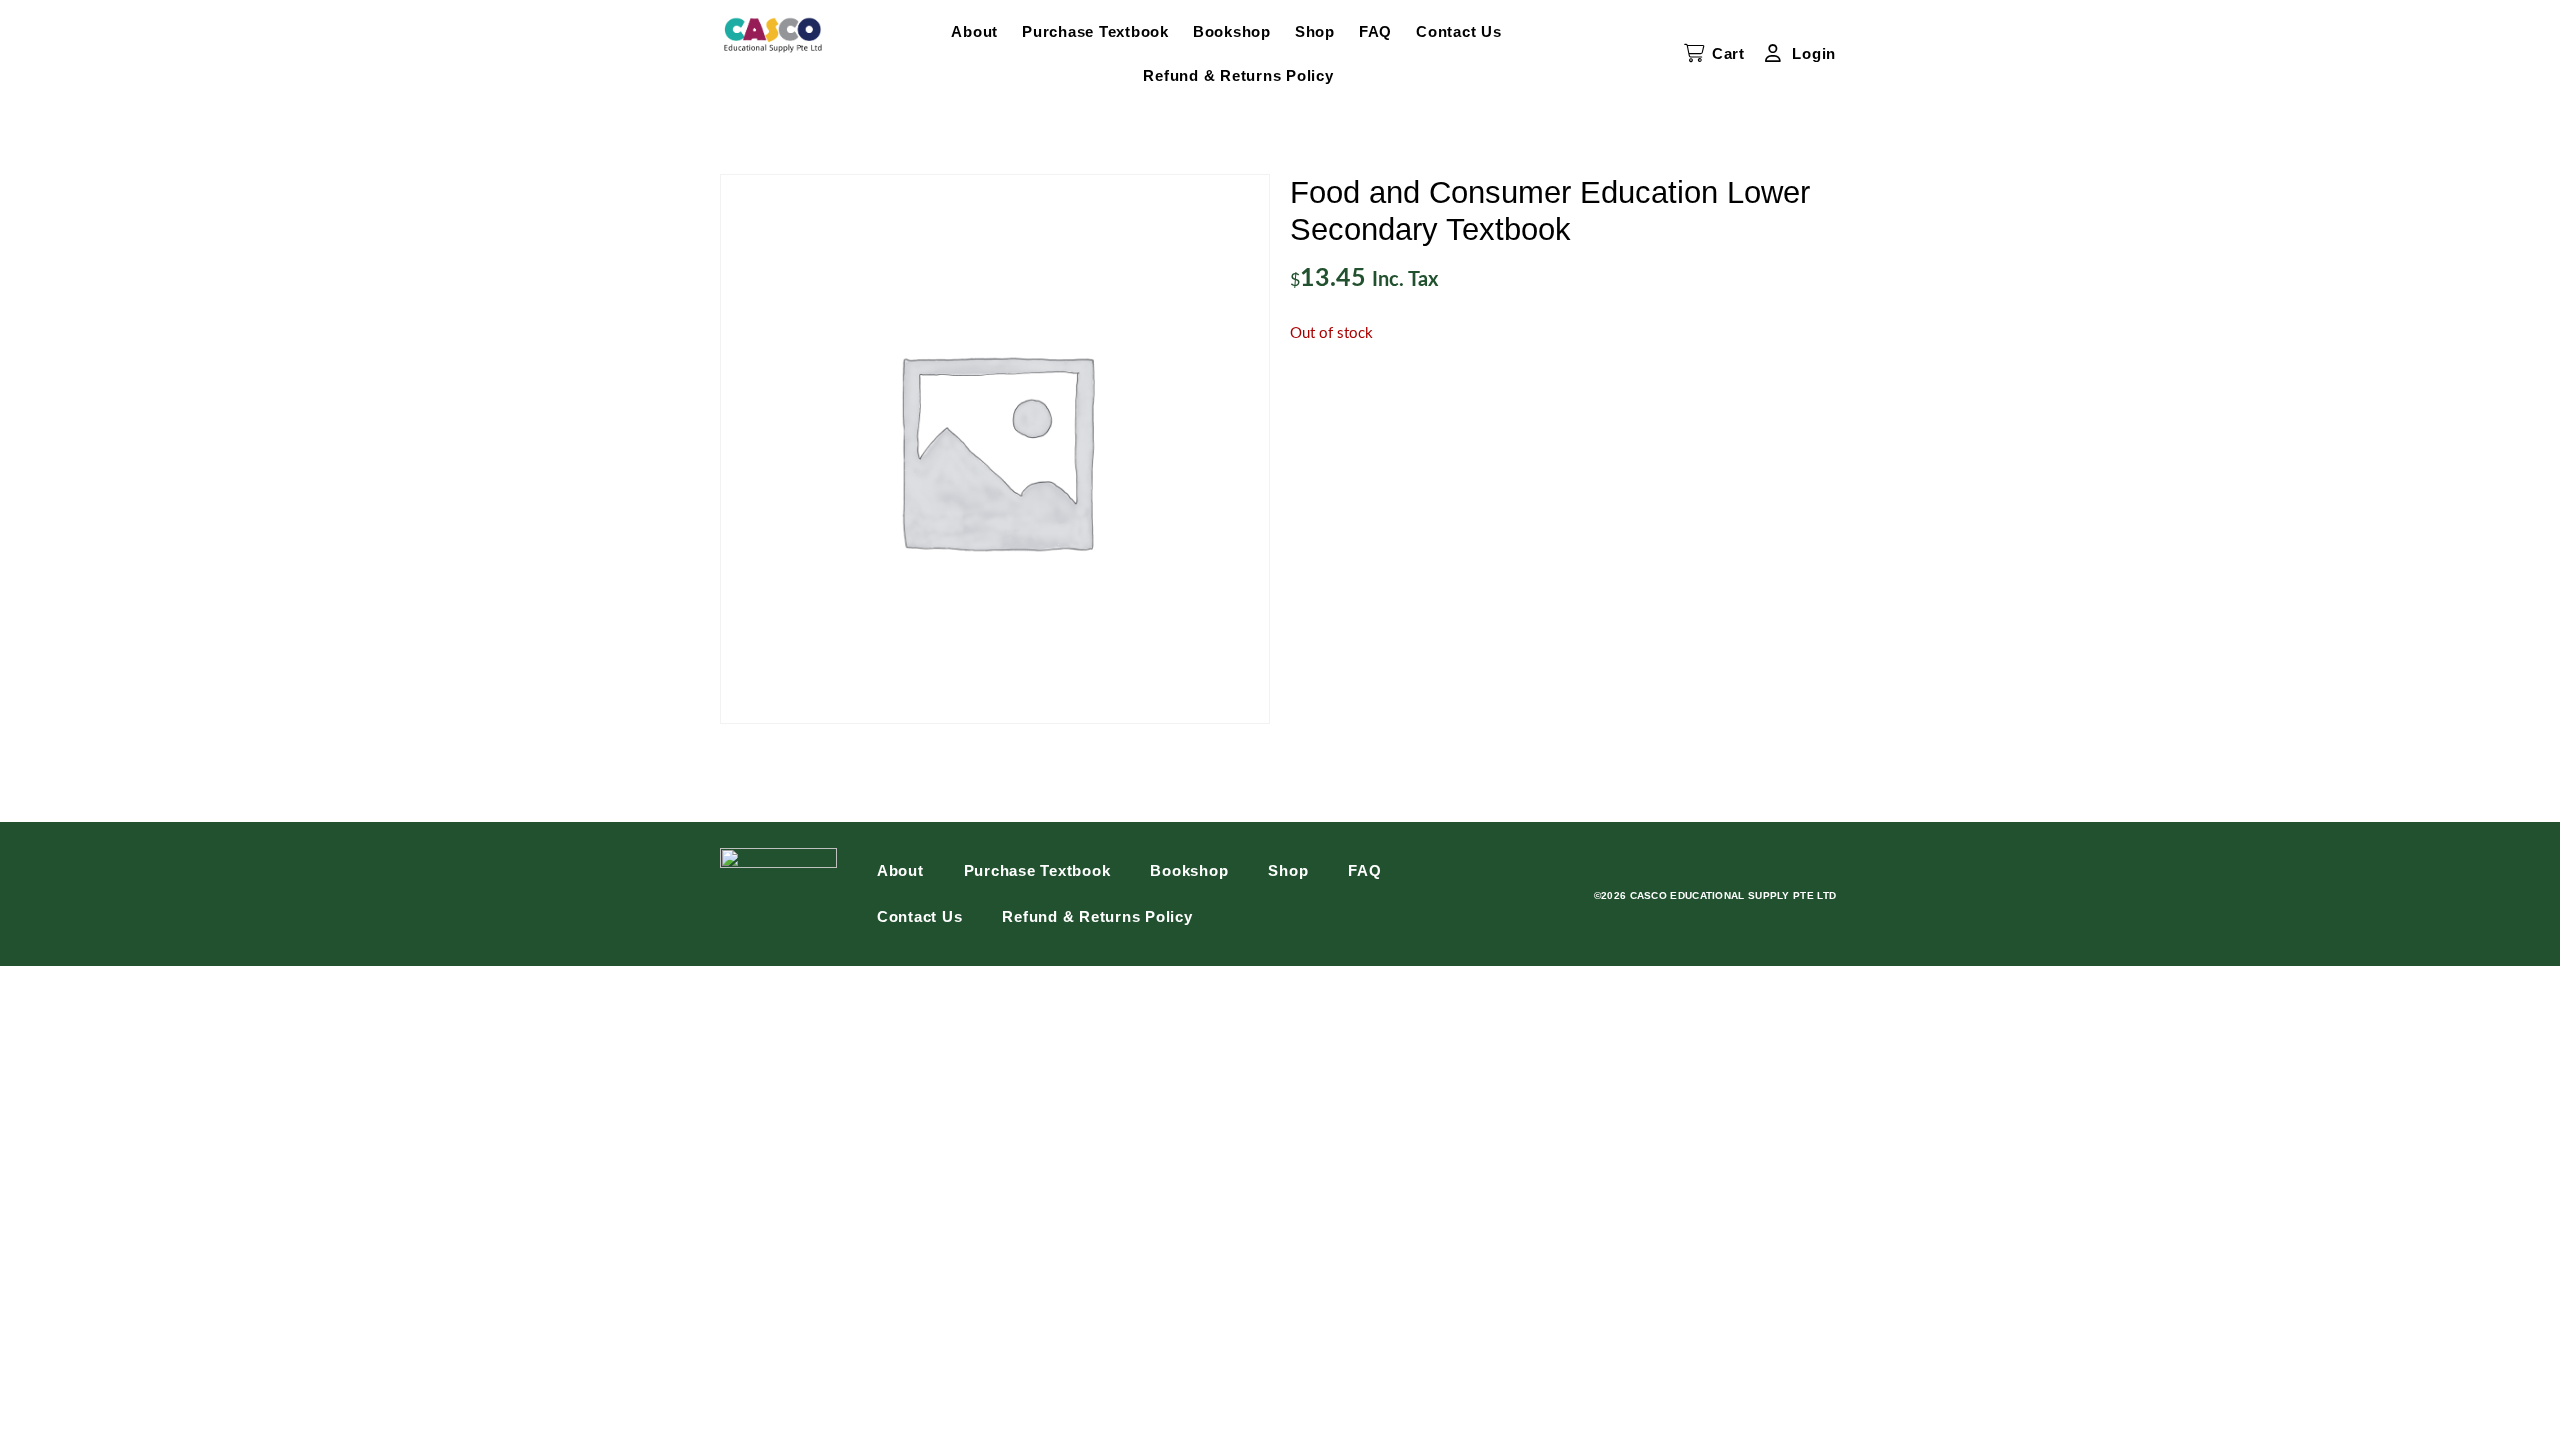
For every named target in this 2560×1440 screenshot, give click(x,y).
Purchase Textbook (1095, 31)
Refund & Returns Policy (1238, 75)
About (974, 31)
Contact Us (1459, 31)
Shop (1315, 31)
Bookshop (1232, 31)
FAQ (1375, 31)
